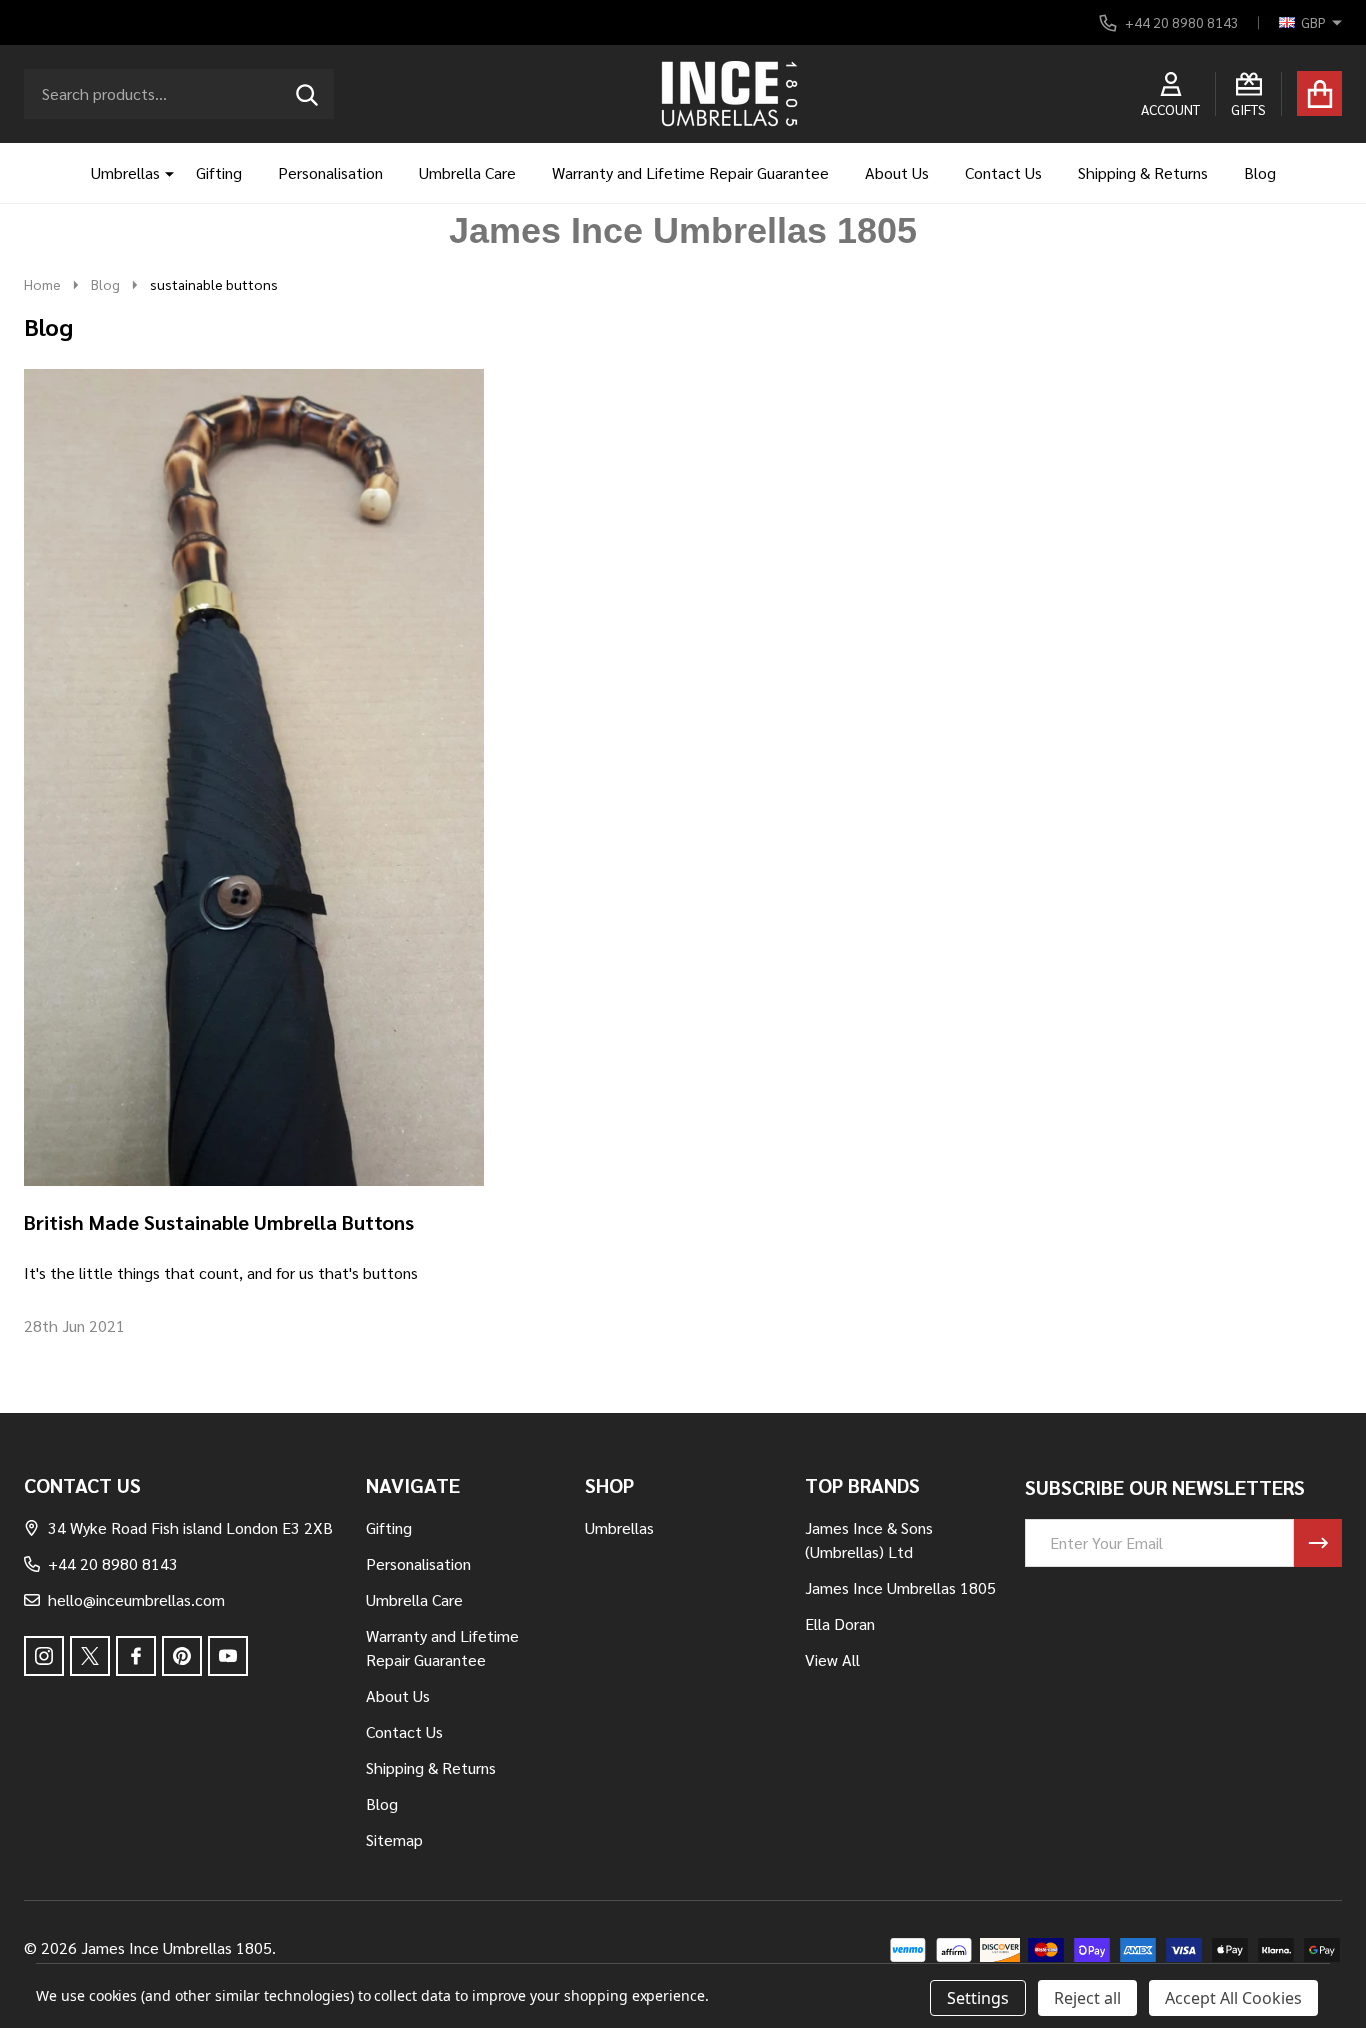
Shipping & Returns (1143, 172)
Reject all (1087, 1998)
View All (832, 1659)
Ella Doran (840, 1623)
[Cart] (1319, 93)
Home (42, 284)
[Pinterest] (182, 1656)
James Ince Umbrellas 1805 (900, 1587)
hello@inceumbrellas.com (136, 1599)
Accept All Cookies (1233, 1998)
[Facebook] (136, 1656)
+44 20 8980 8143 (113, 1563)
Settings (978, 1998)
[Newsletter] (1318, 1543)
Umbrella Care (467, 172)
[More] (162, 173)
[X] (90, 1656)
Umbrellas (125, 172)
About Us (897, 172)
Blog (1260, 172)
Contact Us (1003, 172)
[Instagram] (44, 1656)
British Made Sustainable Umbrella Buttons (219, 1222)
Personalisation (330, 172)
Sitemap (394, 1839)
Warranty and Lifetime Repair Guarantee (690, 172)
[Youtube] (228, 1656)
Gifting (219, 172)
